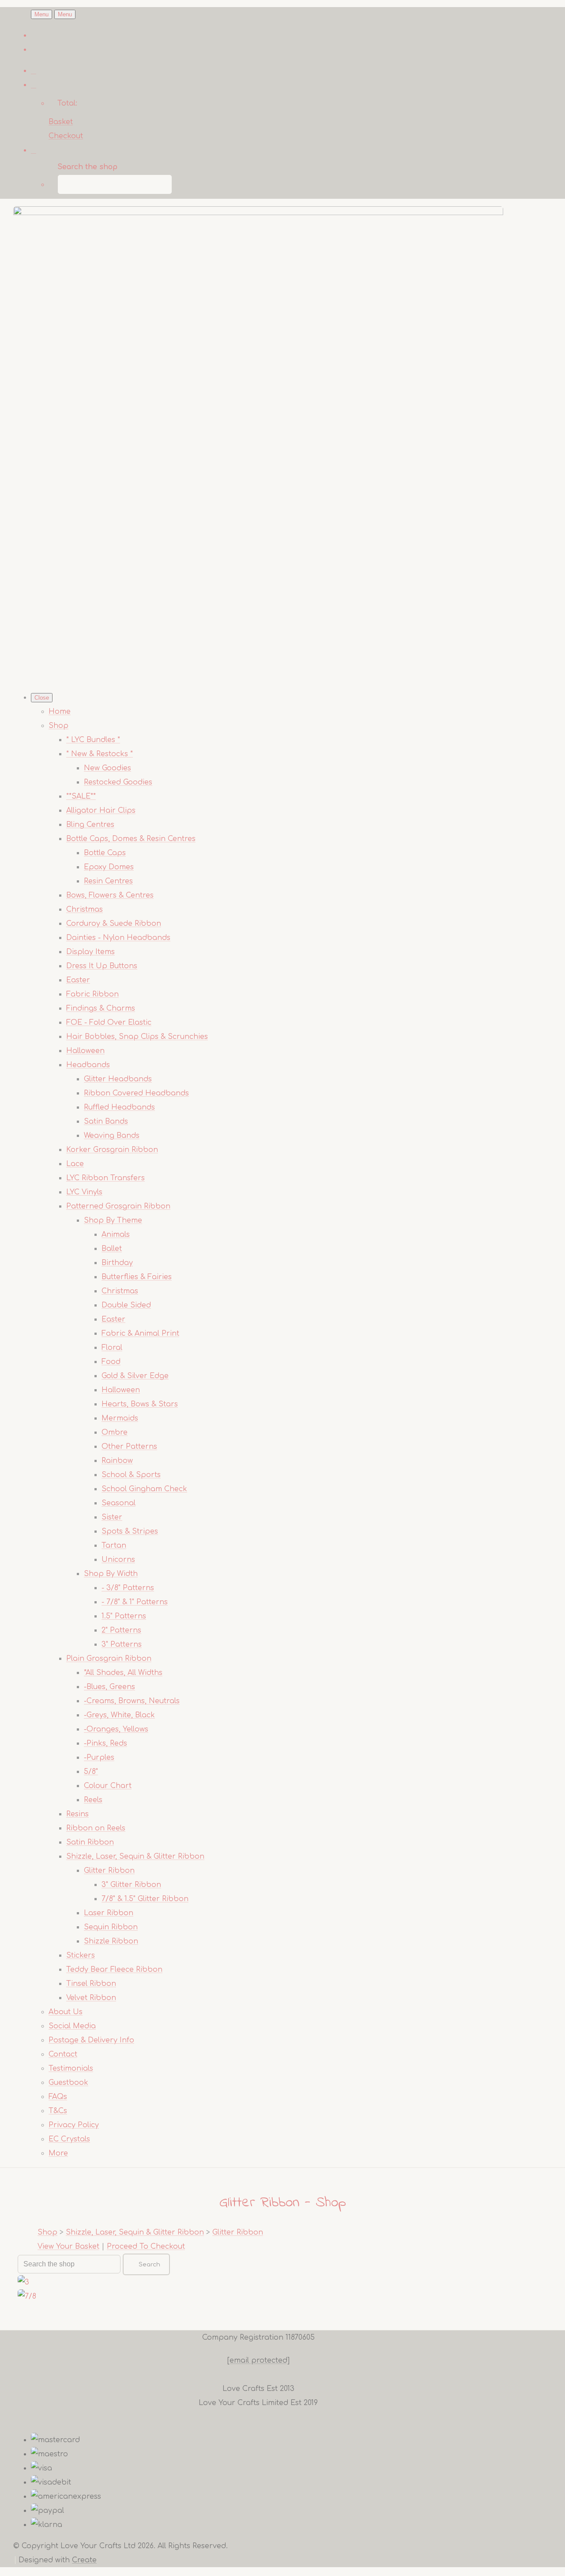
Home (60, 712)
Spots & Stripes (130, 1531)
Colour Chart (108, 1786)
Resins (77, 1814)
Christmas (85, 909)
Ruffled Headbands (119, 1107)
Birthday (117, 1263)
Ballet (112, 1249)
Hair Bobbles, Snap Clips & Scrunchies (137, 1037)
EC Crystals (69, 2139)
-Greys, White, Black (119, 1715)
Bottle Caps (105, 853)
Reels (93, 1800)
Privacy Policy (74, 2125)
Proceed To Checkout (146, 2246)
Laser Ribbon (109, 1913)
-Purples (99, 1758)
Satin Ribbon (90, 1842)
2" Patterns (121, 1630)
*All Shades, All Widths (123, 1673)
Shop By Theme (113, 1220)
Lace (75, 1164)
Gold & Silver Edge (135, 1376)
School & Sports (131, 1475)
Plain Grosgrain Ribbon (109, 1659)
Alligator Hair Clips (101, 811)
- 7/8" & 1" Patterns (135, 1602)
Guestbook (68, 2083)
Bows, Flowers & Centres (110, 895)
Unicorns (118, 1560)
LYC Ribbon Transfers (105, 1178)
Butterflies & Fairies (137, 1277)
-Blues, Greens (109, 1687)
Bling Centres (90, 825)
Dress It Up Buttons (102, 966)
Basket (61, 122)
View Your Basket (68, 2246)
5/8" (91, 1772)
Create (84, 2560)
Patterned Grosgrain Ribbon (118, 1206)
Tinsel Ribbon (91, 1984)
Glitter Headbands (118, 1079)
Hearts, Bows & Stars (140, 1404)
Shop (58, 726)
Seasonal (119, 1503)
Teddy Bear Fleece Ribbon (114, 1970)
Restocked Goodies (118, 782)
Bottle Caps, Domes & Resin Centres (131, 839)
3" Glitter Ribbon (131, 1885)
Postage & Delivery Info (91, 2040)
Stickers (81, 1955)
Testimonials (71, 2068)
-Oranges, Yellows (116, 1729)
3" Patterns (122, 1644)
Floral (112, 1348)
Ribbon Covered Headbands (136, 1093)
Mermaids (120, 1418)
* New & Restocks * (100, 754)
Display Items (90, 952)
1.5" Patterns (124, 1616)
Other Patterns (129, 1447)
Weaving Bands (112, 1136)
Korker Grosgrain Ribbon (112, 1150)
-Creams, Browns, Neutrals (132, 1701)
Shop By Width (111, 1574)
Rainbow (117, 1461)
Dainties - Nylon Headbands (118, 938)
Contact (63, 2054)
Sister (112, 1517)
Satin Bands (106, 1121)
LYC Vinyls (84, 1192)
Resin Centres (108, 881)
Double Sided (126, 1305)
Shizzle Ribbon (111, 1941)
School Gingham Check (144, 1489)
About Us (66, 2012)
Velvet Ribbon (91, 1998)
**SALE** (81, 796)
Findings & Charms (101, 1008)
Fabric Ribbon (92, 994)
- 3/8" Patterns (128, 1588)
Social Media (72, 2026)
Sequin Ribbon (111, 1927)
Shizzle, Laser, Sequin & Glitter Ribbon (135, 1856)
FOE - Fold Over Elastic (109, 1023)
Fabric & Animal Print (140, 1333)
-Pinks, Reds (105, 1743)
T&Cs (58, 2111)
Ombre (115, 1432)
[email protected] (258, 2360)
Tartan (114, 1546)
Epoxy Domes (109, 867)
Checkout (66, 136)
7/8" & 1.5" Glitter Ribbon (145, 1899)
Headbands (88, 1065)
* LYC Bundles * (93, 740)
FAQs (58, 2097)
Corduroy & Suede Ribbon (114, 924)
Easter (78, 980)
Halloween (85, 1051)
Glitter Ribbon (109, 1871)
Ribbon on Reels (96, 1828)
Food (111, 1362)
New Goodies (107, 768)
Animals (116, 1235)
